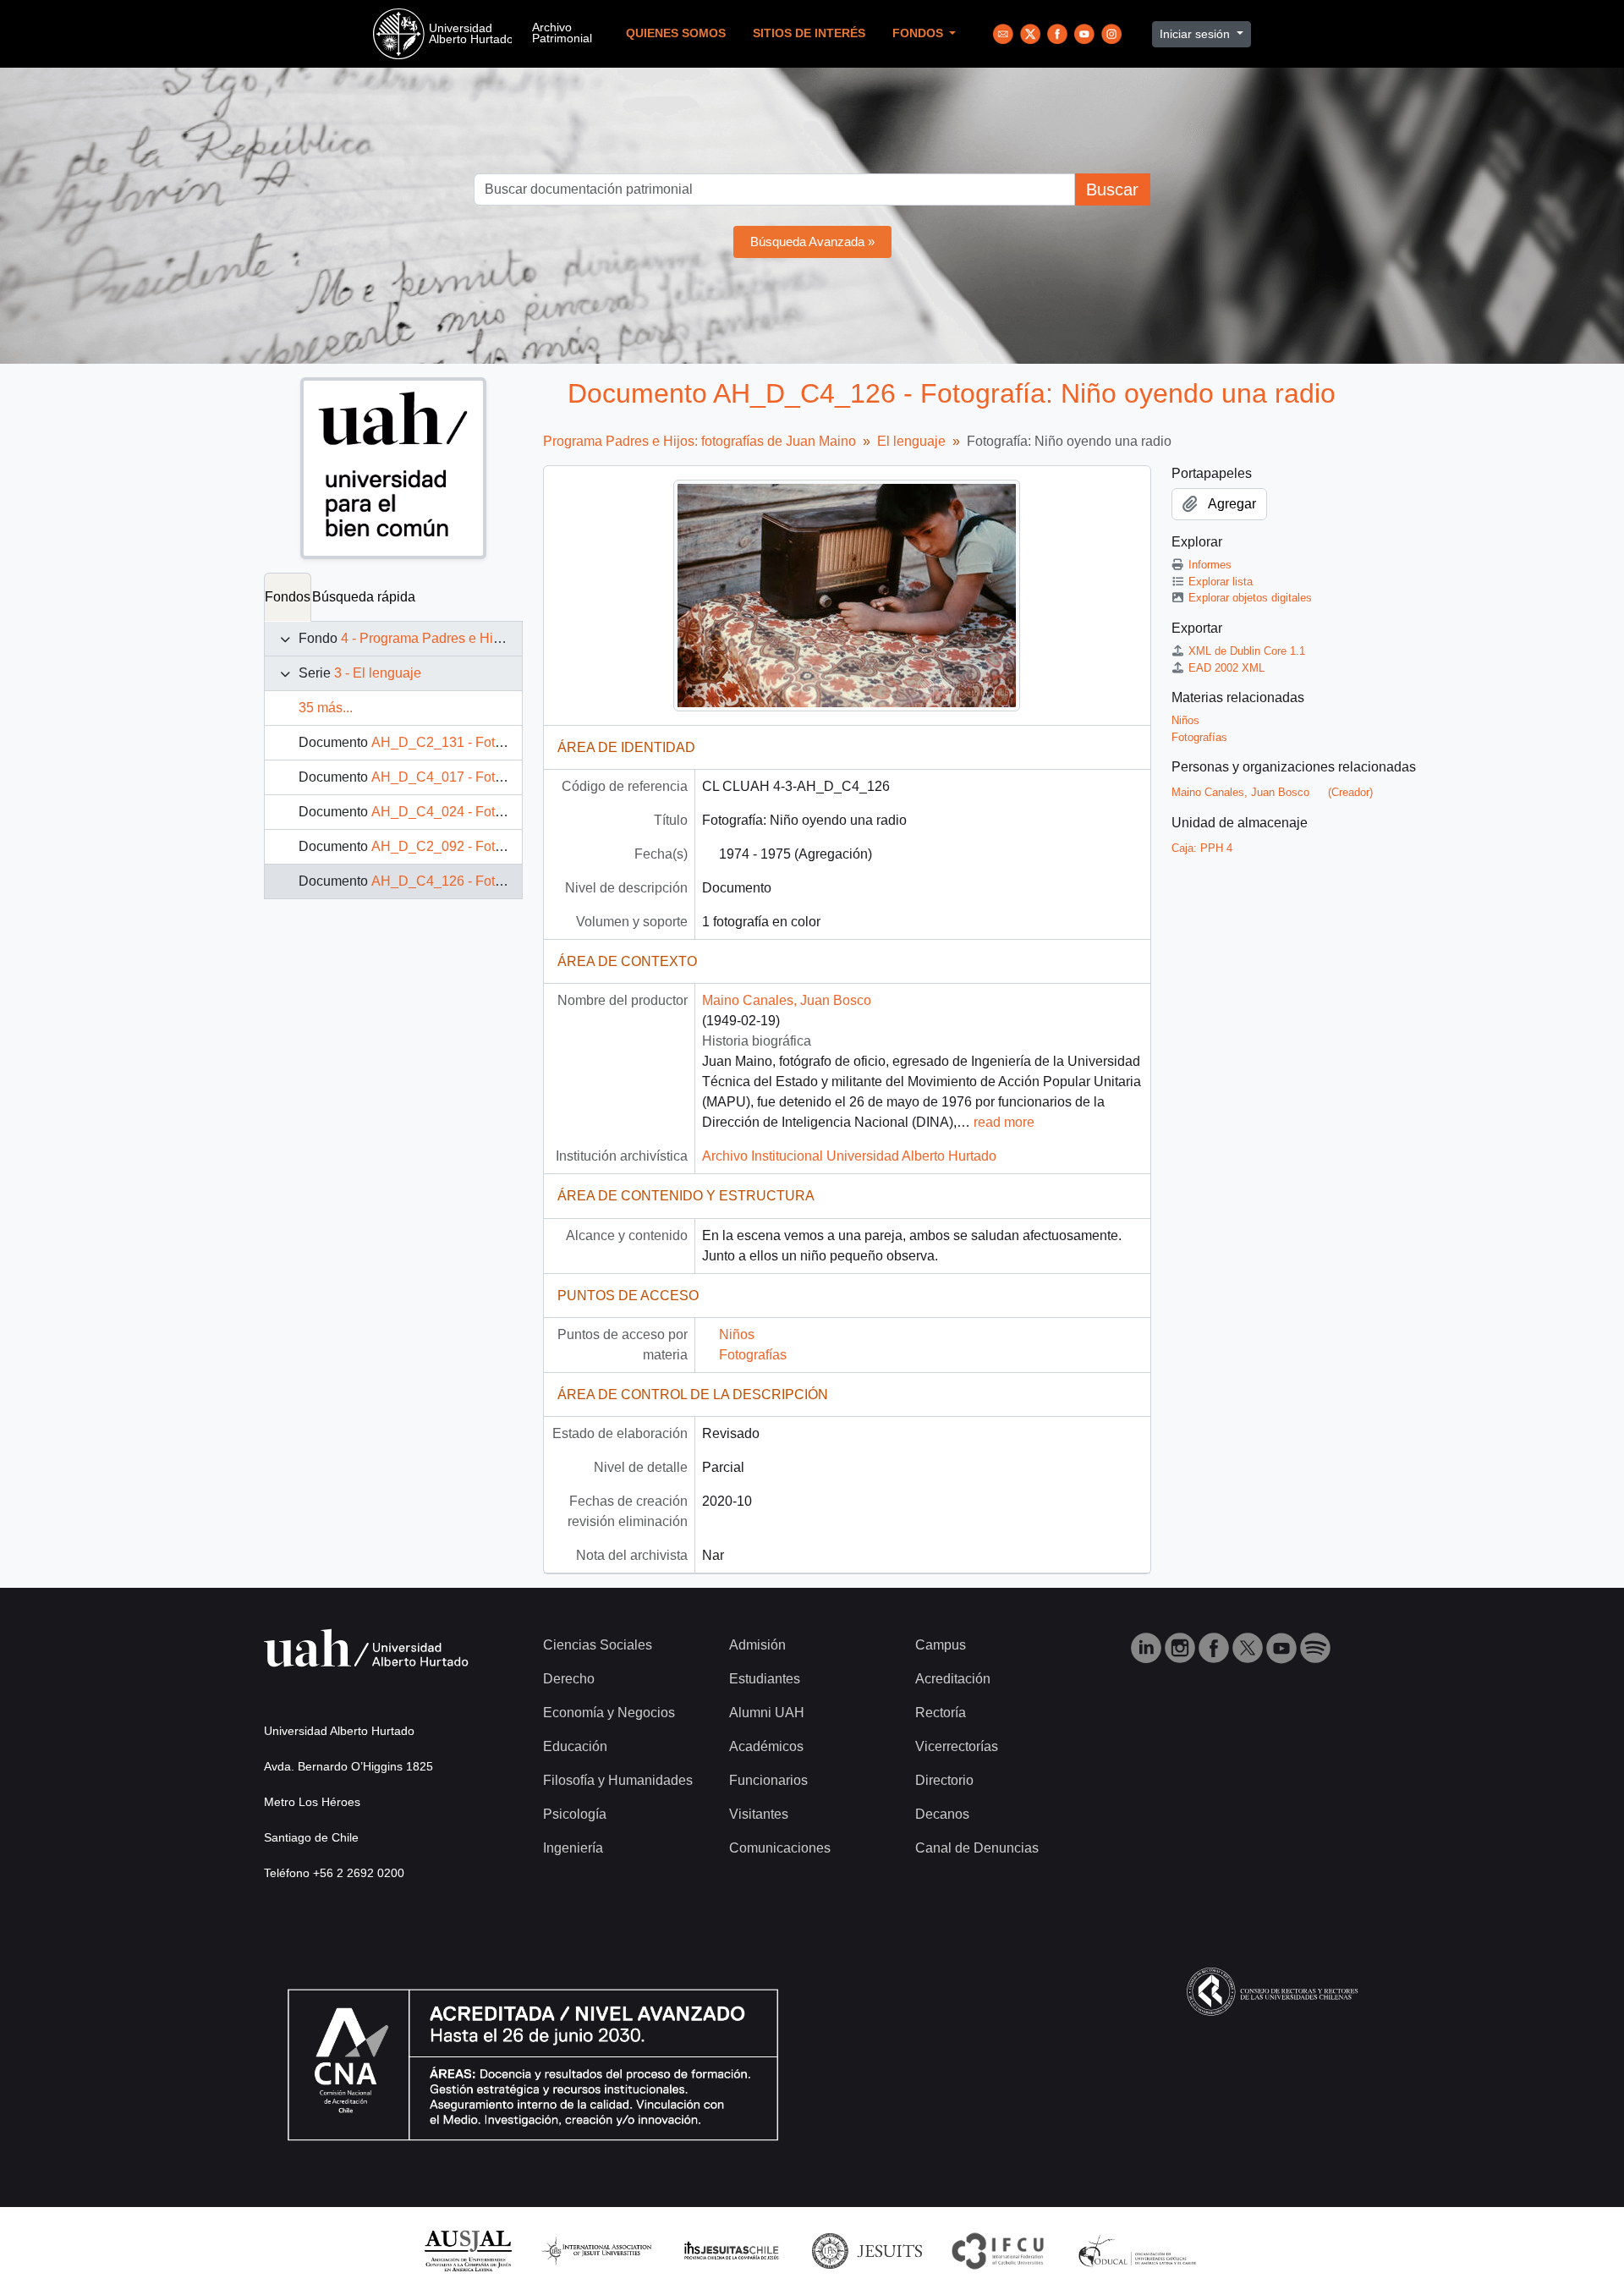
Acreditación (953, 1679)
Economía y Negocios (609, 1713)
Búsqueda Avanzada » (812, 242)
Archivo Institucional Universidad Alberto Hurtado (849, 1156)
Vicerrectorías (957, 1746)
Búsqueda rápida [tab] (364, 597)
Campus (941, 1645)
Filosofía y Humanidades (618, 1780)
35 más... (326, 708)
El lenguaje (911, 441)
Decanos (942, 1814)
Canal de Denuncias (977, 1848)
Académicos (766, 1746)
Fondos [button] (919, 33)
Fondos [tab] (288, 597)
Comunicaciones (780, 1848)
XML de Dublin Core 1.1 (1247, 651)
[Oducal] (1140, 2250)
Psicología (575, 1814)
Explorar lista (1221, 582)
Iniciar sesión (1196, 34)
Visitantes (759, 1814)
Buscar (1112, 189)
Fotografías (753, 1355)
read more (1004, 1122)
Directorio (944, 1780)
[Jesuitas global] (867, 2250)
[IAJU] (596, 2250)
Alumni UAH (767, 1713)
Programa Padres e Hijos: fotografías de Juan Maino (700, 441)
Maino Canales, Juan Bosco (787, 1000)
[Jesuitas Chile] (732, 2250)
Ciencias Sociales (598, 1645)
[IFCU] (998, 2250)
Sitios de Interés (809, 33)
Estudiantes (765, 1679)
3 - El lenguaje (378, 673)
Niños (737, 1334)
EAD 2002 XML (1226, 668)
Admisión (757, 1645)
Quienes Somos (676, 33)
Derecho (569, 1679)
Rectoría (941, 1713)
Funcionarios (768, 1780)
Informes (1210, 565)
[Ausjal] (467, 2250)
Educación (575, 1746)
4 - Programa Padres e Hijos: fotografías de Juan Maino (507, 638)
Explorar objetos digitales (1250, 598)
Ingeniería (573, 1848)
